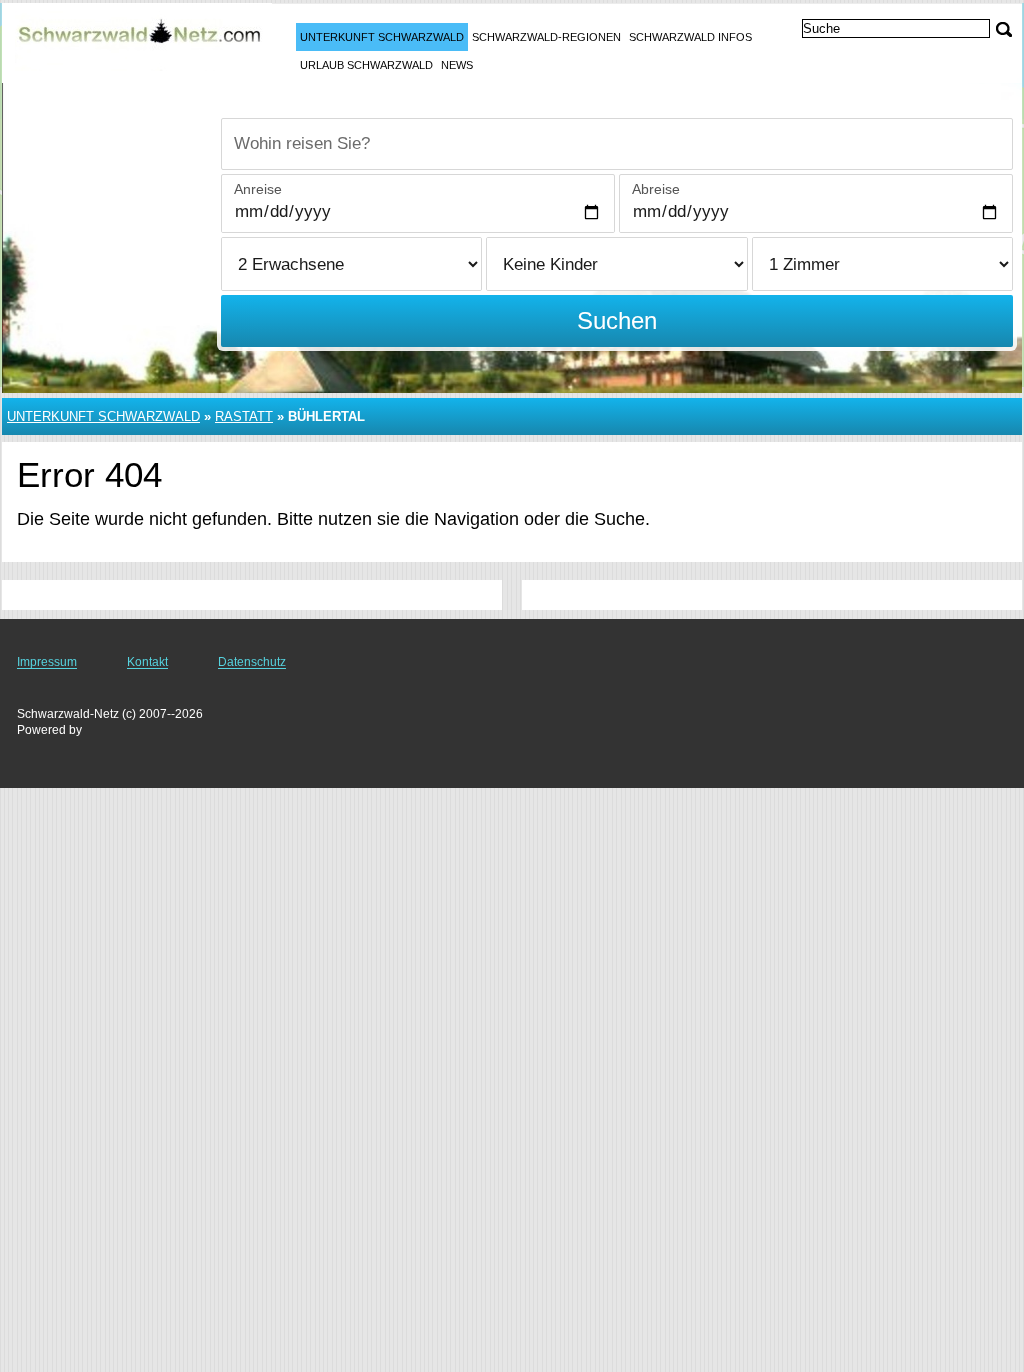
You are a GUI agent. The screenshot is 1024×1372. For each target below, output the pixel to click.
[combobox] (617, 144)
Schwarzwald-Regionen (546, 37)
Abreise (656, 189)
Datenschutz (252, 662)
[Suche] (1004, 29)
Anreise (258, 189)
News (457, 65)
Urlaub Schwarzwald (366, 65)
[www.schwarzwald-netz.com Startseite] (140, 41)
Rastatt (244, 416)
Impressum (47, 662)
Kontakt (147, 662)
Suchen (617, 320)
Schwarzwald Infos (690, 37)
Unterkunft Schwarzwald (382, 37)
